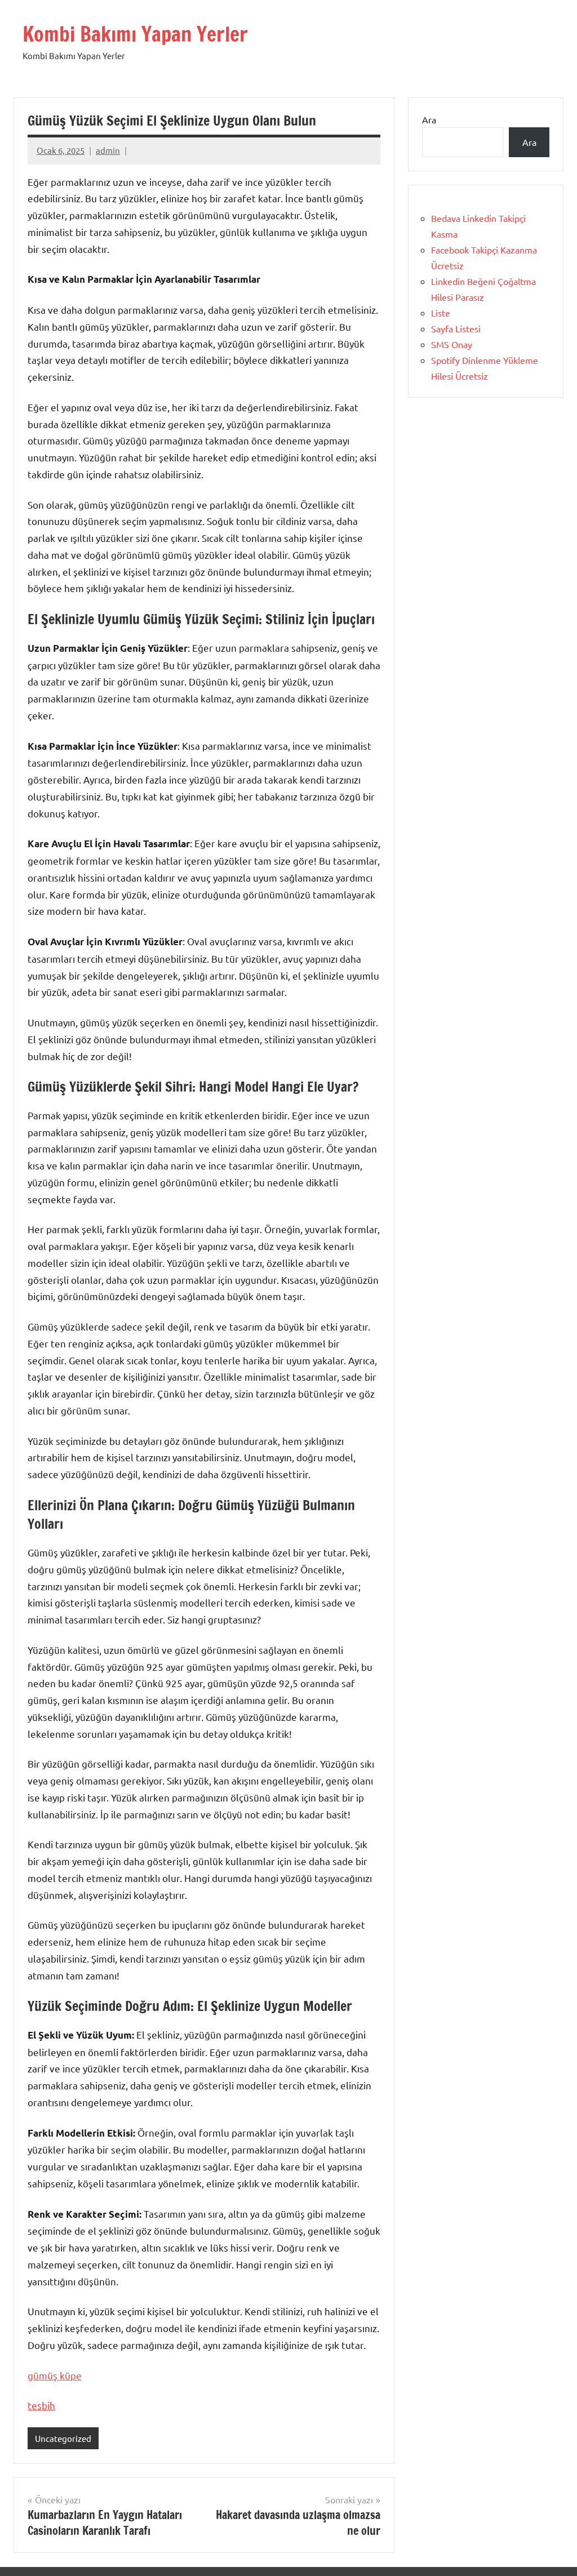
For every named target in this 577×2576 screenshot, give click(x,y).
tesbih (41, 2405)
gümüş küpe (55, 2375)
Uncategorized (63, 2438)
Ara (429, 119)
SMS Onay (452, 344)
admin (108, 150)
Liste (441, 313)
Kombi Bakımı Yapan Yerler (135, 34)
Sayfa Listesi (456, 328)
